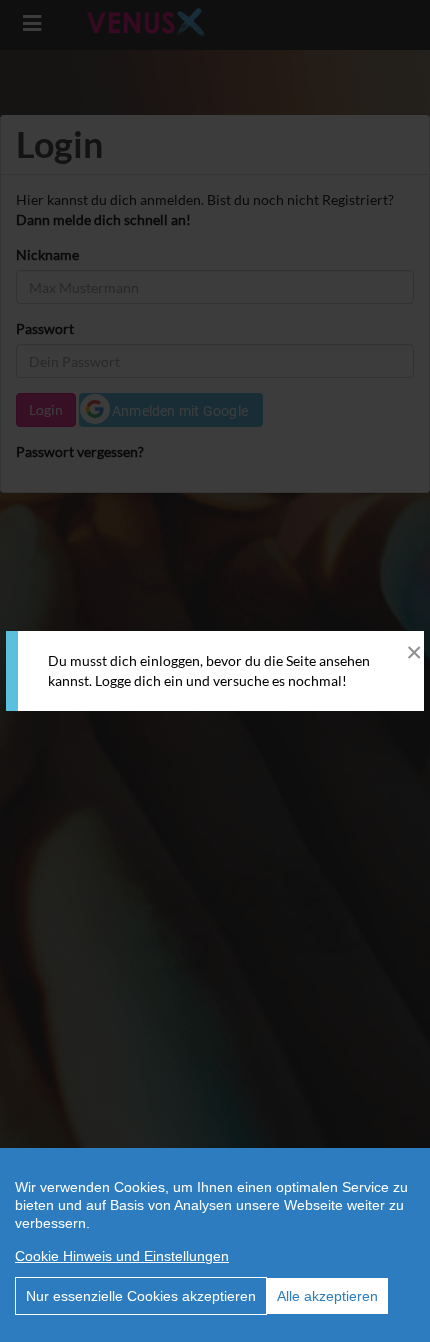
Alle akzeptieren (327, 1296)
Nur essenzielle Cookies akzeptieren (141, 1296)
